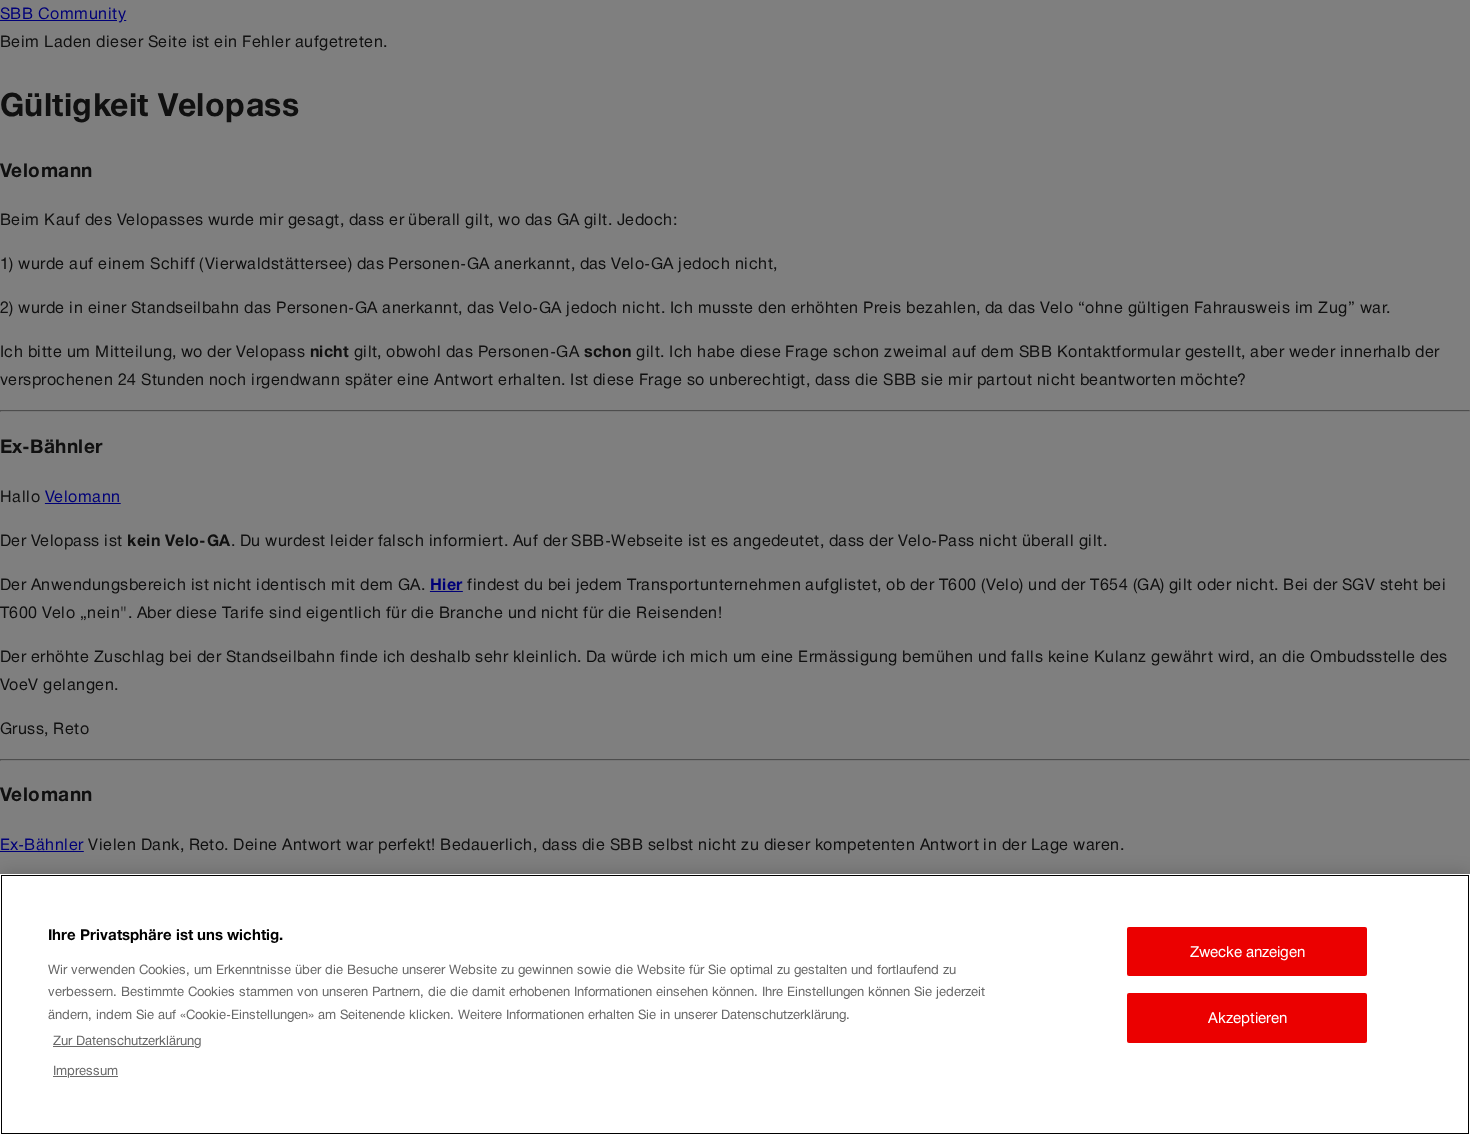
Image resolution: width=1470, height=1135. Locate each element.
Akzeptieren (1247, 1017)
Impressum (85, 1071)
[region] (735, 1004)
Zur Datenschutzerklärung (127, 1040)
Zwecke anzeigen (1247, 951)
